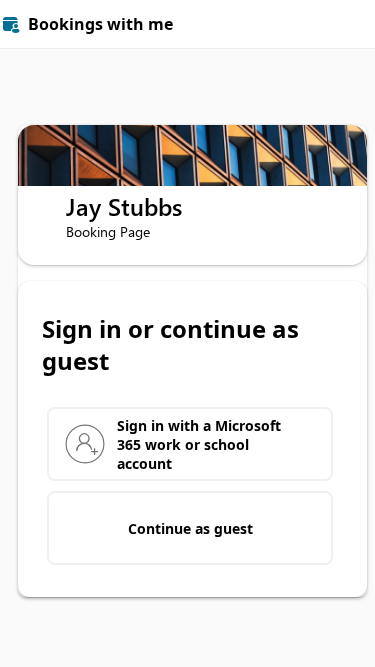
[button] (351, 24)
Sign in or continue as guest (170, 345)
